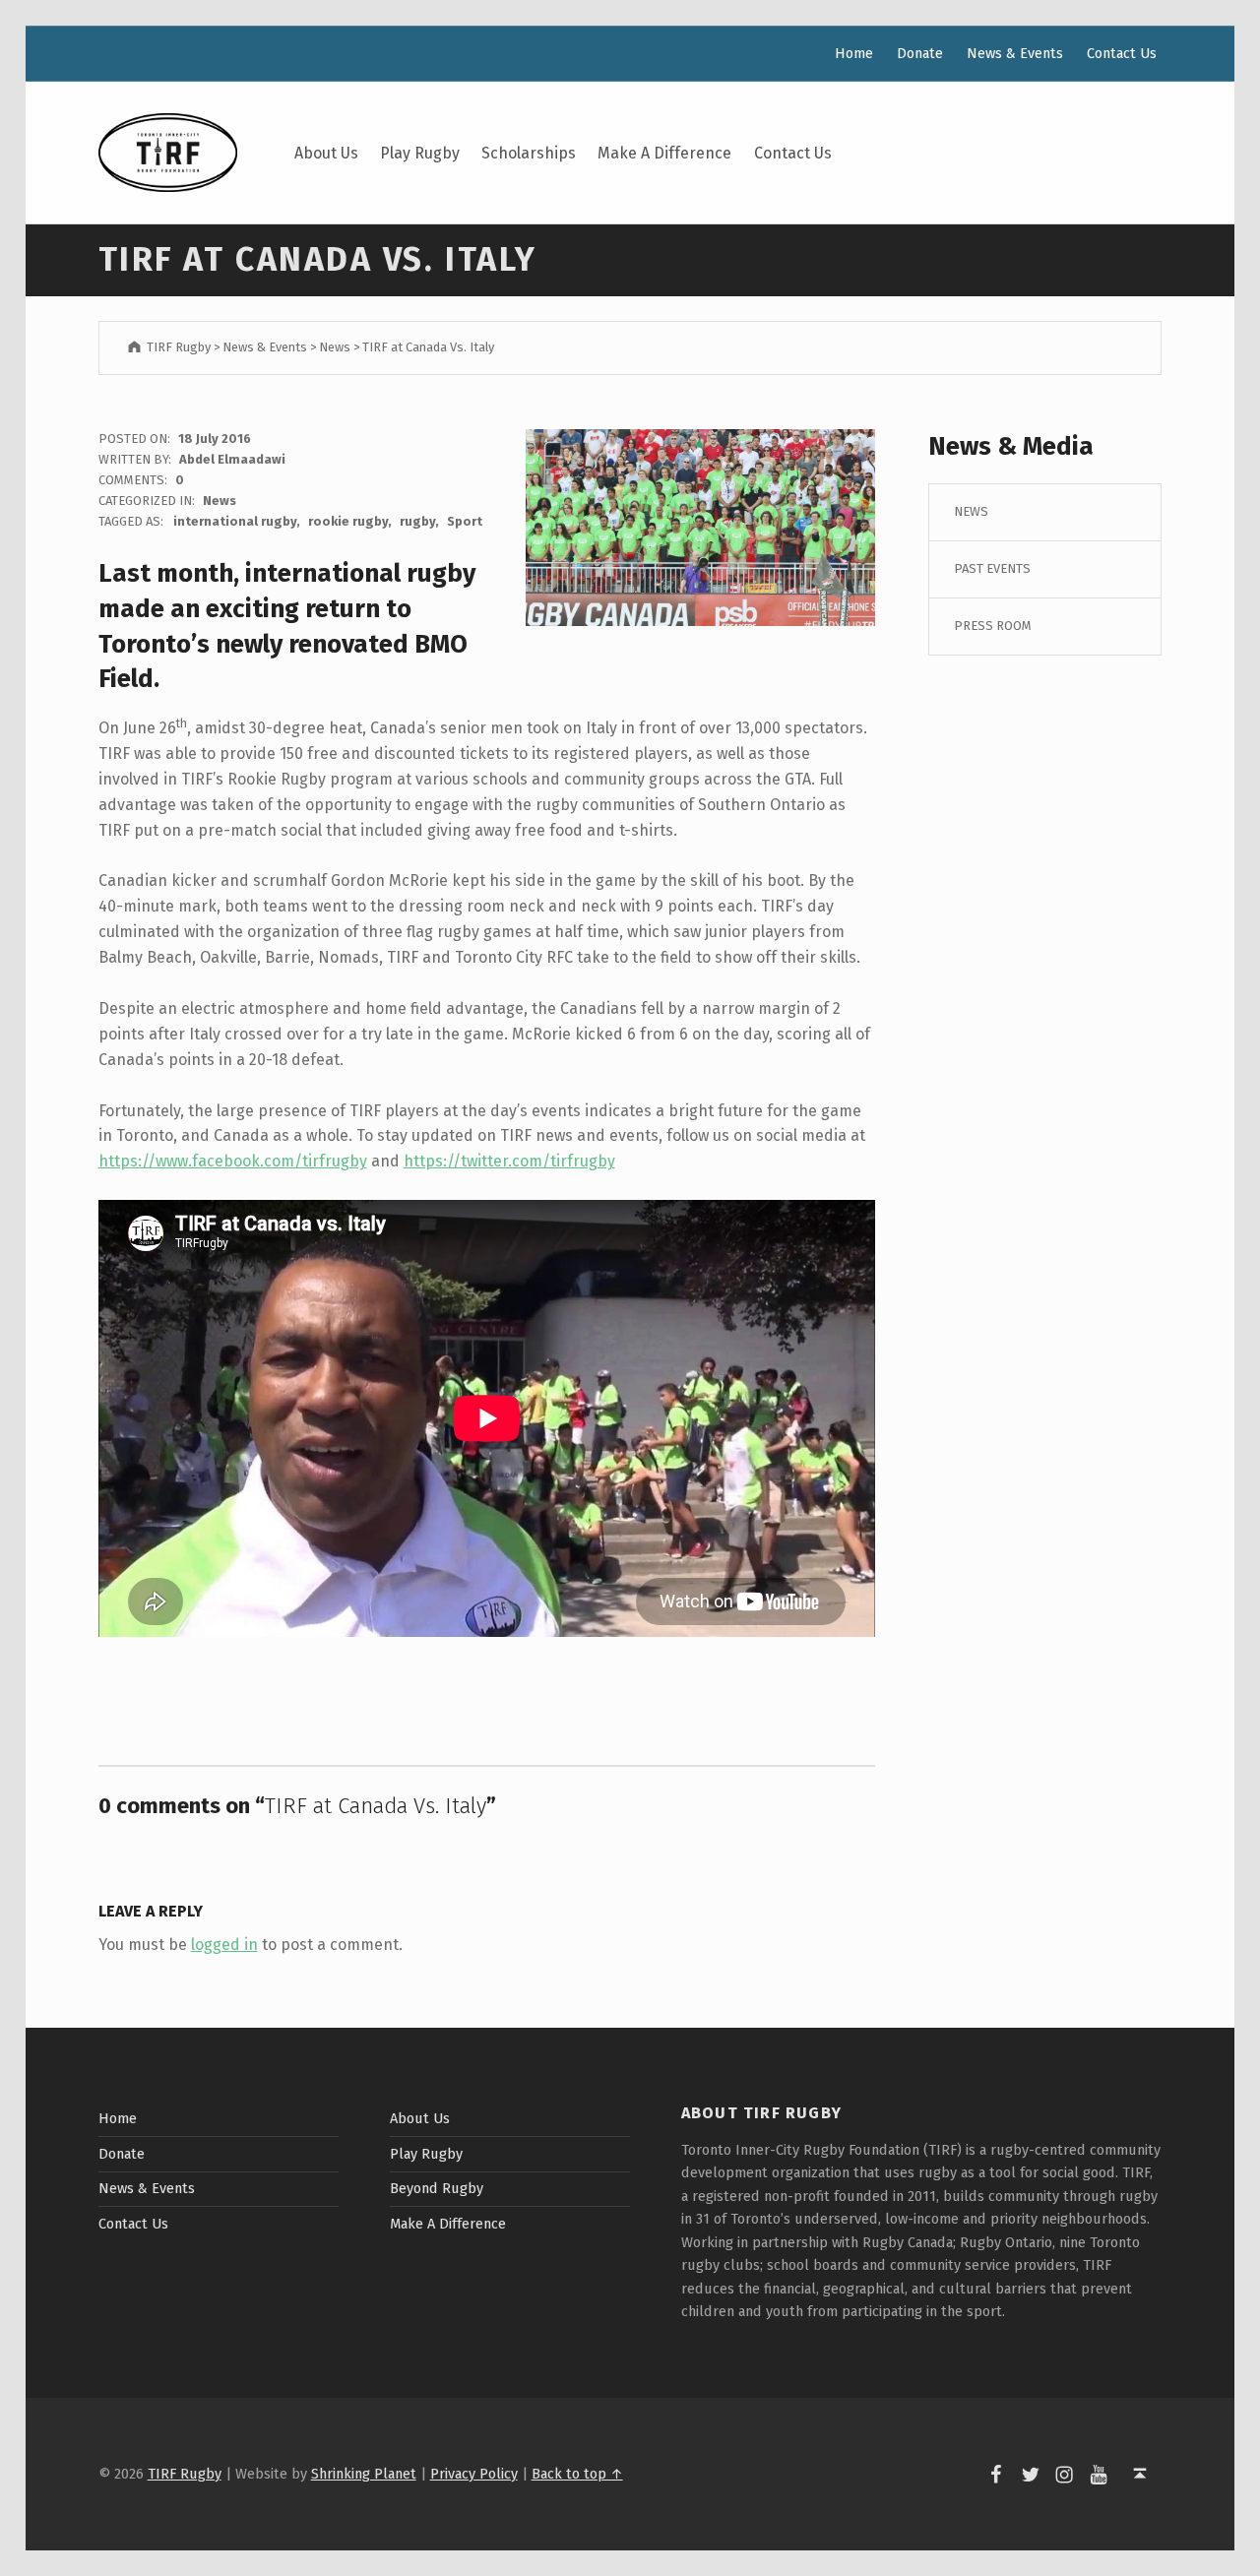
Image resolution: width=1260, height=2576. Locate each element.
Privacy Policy (474, 2474)
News (220, 501)
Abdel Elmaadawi (232, 459)
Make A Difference (664, 153)
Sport (465, 521)
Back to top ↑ (577, 2474)
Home (854, 53)
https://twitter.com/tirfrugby (509, 1161)
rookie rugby (348, 521)
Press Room (993, 626)
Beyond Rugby (437, 2188)
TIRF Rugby (185, 2474)
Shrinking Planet (364, 2474)
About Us (326, 153)
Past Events (992, 568)
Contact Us (793, 153)
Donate (920, 53)
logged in (224, 1945)
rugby (417, 521)
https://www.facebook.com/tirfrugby (233, 1161)
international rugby (235, 521)
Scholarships (529, 153)
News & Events (1015, 53)
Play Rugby (420, 153)
